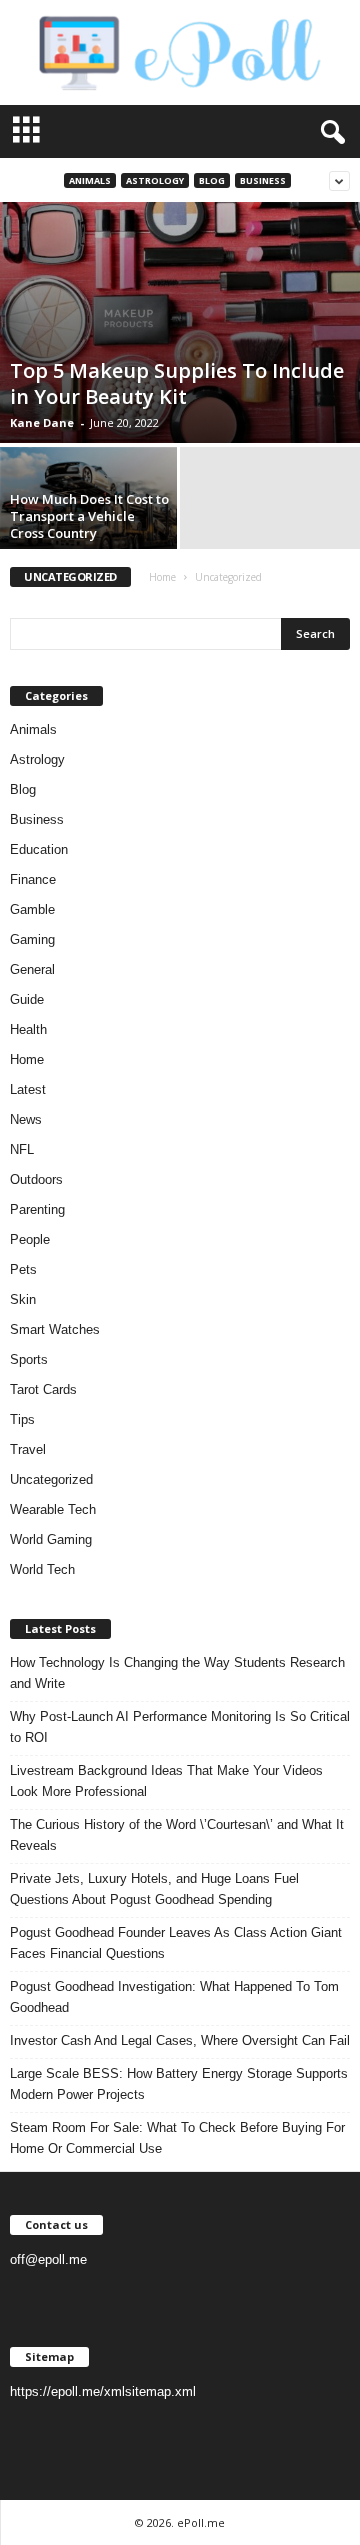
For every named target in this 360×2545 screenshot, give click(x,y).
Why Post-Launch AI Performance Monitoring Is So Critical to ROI (180, 1727)
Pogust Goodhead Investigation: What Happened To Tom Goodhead (174, 1997)
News (26, 1119)
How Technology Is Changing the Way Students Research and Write (177, 1673)
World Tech (42, 1569)
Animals (90, 180)
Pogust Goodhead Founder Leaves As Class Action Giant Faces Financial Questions (176, 1943)
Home (162, 577)
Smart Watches (55, 1329)
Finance (33, 879)
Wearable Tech (53, 1509)
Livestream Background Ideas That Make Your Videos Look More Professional (166, 1781)
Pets (23, 1269)
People (30, 1239)
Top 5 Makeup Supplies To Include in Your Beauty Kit (177, 383)
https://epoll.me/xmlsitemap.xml (103, 2391)
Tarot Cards (43, 1389)
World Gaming (51, 1539)
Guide (27, 999)
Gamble (32, 909)
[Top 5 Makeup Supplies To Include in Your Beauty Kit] (180, 322)
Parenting (37, 1209)
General (32, 969)
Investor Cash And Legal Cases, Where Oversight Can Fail (180, 2040)
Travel (28, 1449)
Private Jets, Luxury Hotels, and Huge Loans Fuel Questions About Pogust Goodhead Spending (154, 1889)
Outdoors (36, 1179)
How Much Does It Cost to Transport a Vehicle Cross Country (89, 516)
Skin (23, 1299)
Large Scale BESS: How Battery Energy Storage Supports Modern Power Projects (179, 2084)
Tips (22, 1419)
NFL (22, 1149)
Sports (29, 1359)
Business (263, 180)
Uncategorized (51, 1479)
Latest (28, 1089)
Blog (212, 180)
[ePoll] (180, 52)
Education (39, 849)
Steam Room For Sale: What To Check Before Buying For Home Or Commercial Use (177, 2138)
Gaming (32, 939)
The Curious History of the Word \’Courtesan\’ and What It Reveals (177, 1835)
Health (28, 1029)
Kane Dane (42, 422)
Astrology (155, 180)
